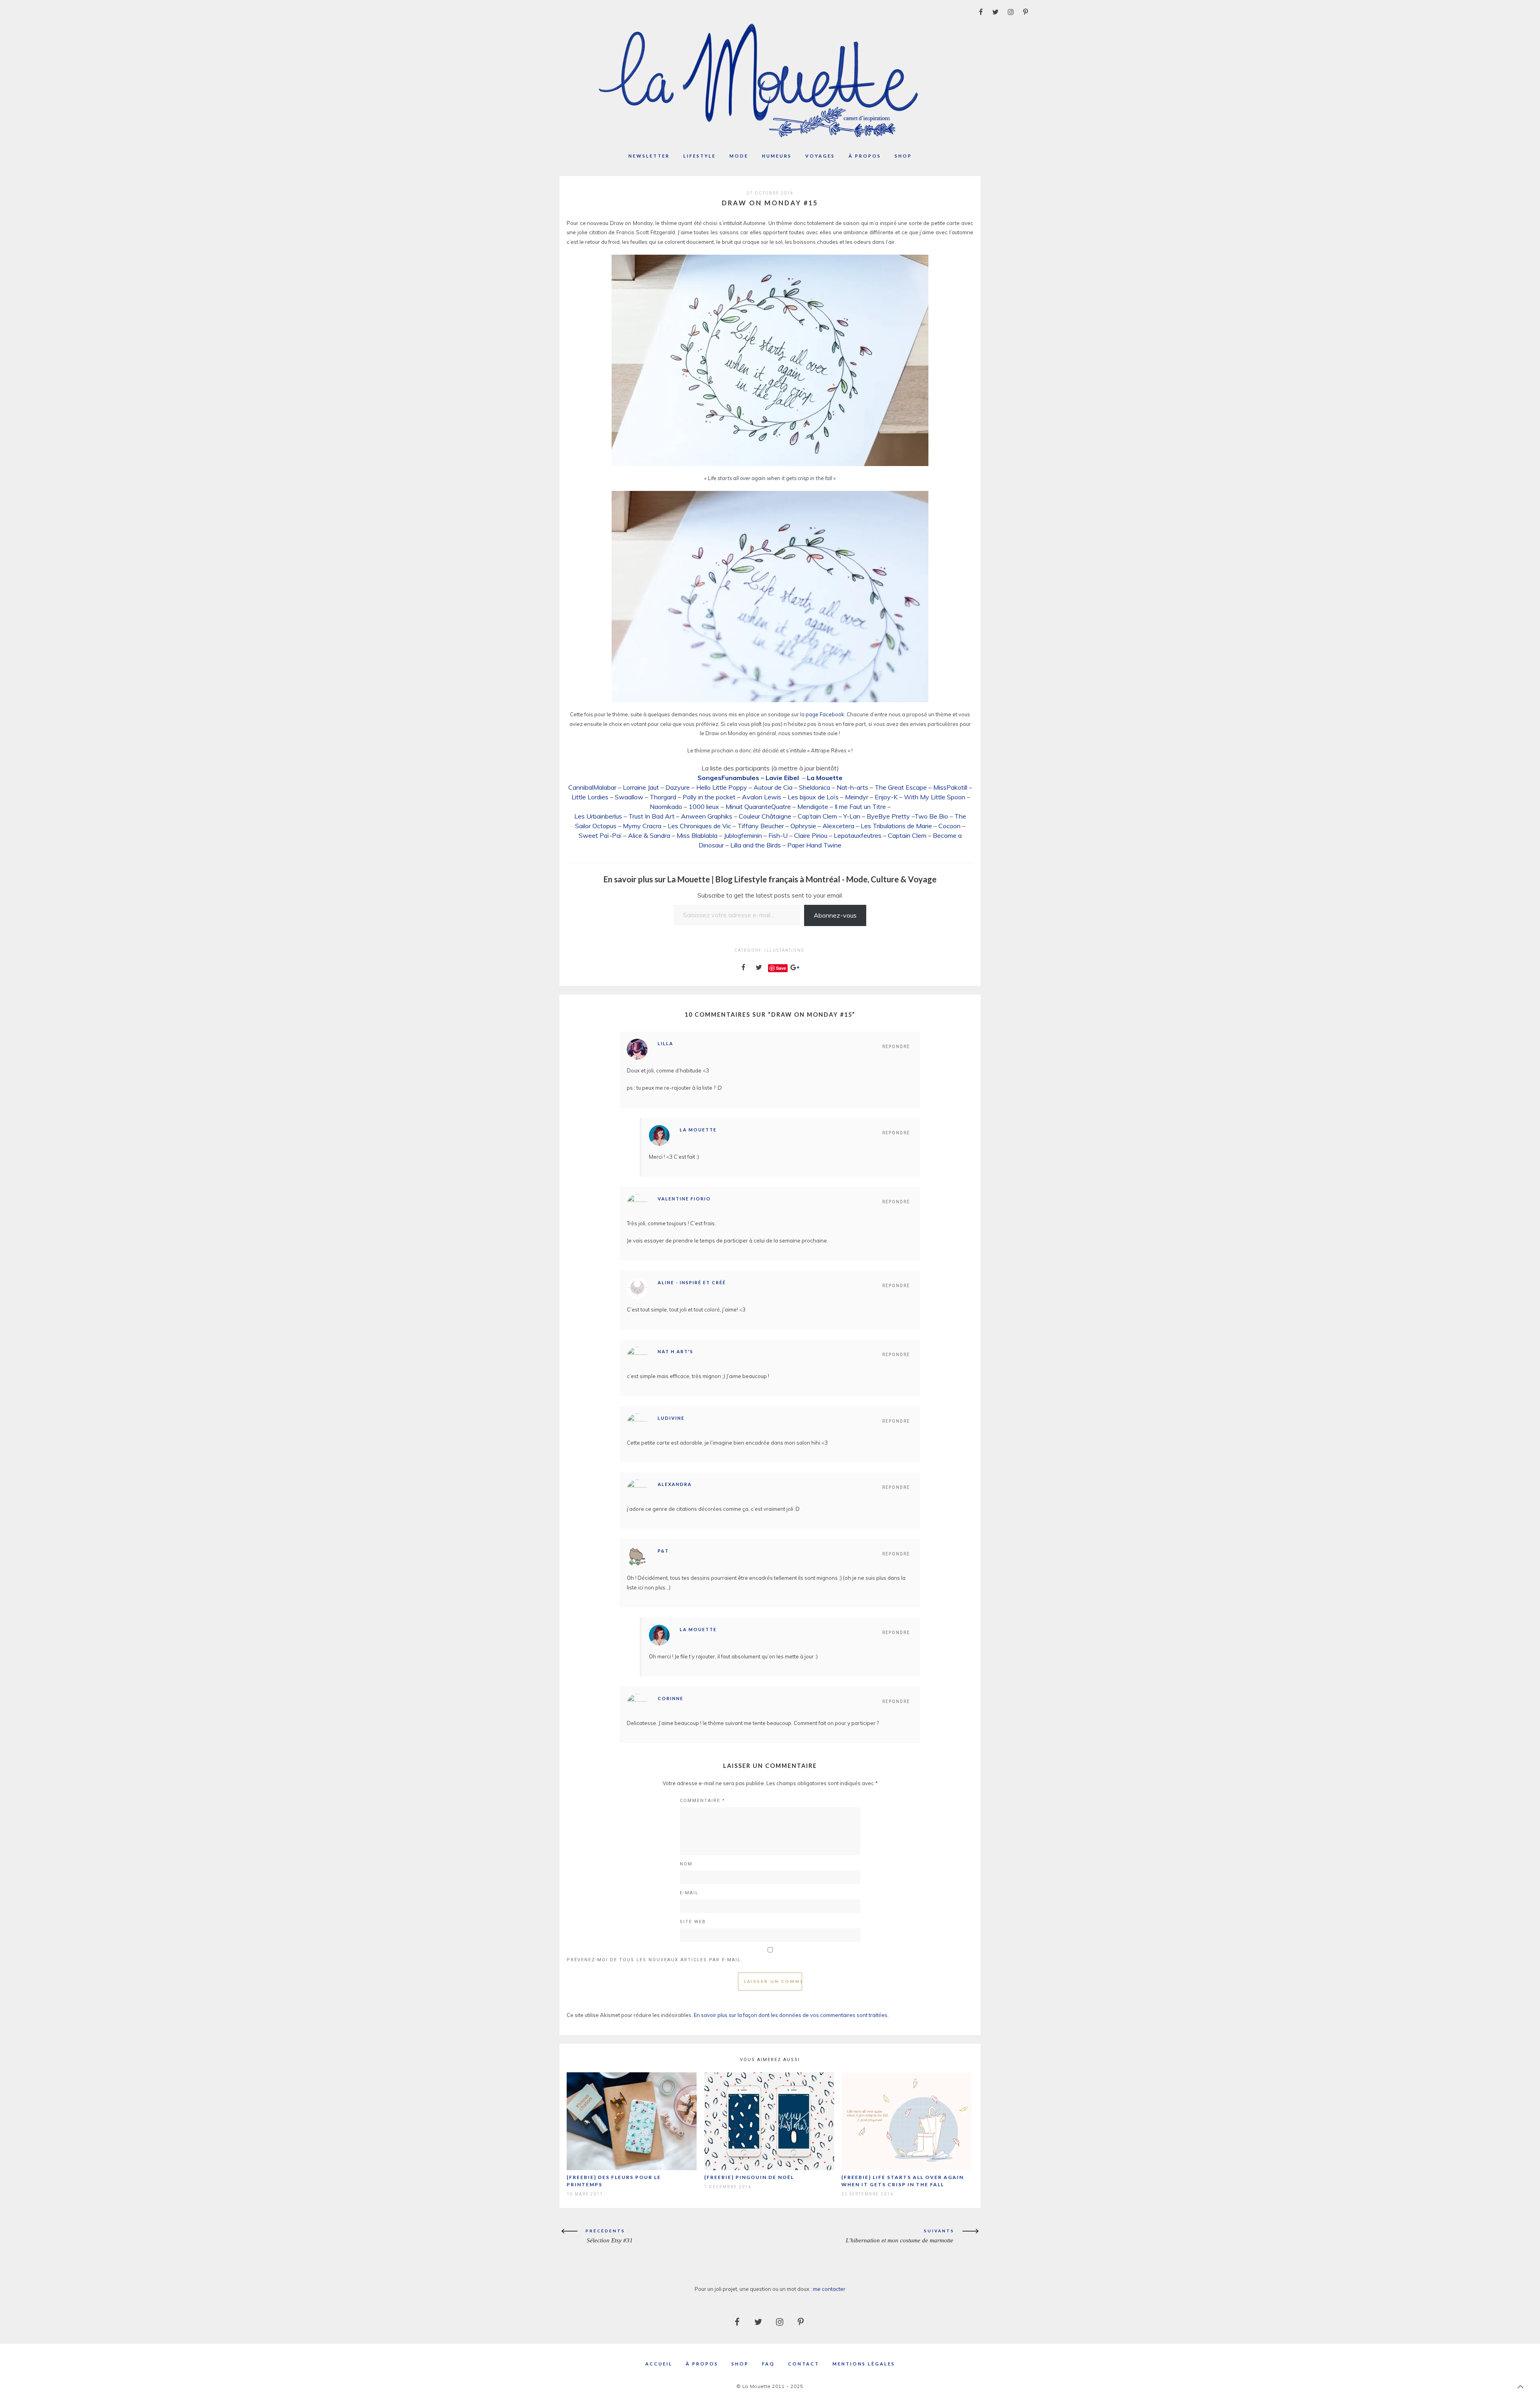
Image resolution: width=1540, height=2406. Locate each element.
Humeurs (777, 156)
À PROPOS (702, 2364)
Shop (903, 156)
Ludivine (671, 1418)
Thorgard (663, 797)
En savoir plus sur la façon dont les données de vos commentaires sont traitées (791, 2015)
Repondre (896, 1047)
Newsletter (649, 156)
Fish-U (778, 835)
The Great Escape (901, 787)
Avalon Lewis (762, 797)
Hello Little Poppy (722, 787)
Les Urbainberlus (598, 816)
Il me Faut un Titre (860, 807)
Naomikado (666, 807)
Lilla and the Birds (756, 845)
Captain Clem (907, 835)
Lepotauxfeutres (858, 835)
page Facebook (825, 714)
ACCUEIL (659, 2364)
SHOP (740, 2364)
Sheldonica (815, 787)
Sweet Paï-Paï (600, 835)
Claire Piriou (811, 835)
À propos (865, 156)
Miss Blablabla (697, 835)
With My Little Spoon (935, 797)
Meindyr (857, 797)
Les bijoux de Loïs (813, 797)
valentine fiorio (684, 1199)
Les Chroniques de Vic (699, 826)
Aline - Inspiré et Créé (692, 1282)
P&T (663, 1551)
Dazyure (678, 787)
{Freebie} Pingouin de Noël (749, 2177)
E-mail (689, 1893)
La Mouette (825, 778)
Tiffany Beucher (761, 826)
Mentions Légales (864, 2364)
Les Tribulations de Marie (896, 826)
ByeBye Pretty (888, 816)
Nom (686, 1864)
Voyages (820, 156)
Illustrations (784, 950)
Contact (804, 2364)
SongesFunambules (728, 778)
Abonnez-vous (835, 915)
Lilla (666, 1043)
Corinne (671, 1698)
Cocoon (949, 826)
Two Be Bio (931, 816)
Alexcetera (838, 826)
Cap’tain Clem (817, 816)
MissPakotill (950, 787)
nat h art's (676, 1351)
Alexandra (675, 1484)
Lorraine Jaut (641, 787)
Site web (693, 1922)
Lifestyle (700, 156)
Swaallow (629, 797)
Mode (739, 156)
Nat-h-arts (852, 787)
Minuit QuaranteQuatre (758, 807)
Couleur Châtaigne (765, 816)
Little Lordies (590, 797)
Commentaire (702, 1801)
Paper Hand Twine (814, 845)
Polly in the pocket (709, 797)
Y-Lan (852, 816)
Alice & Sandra (649, 835)
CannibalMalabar (592, 787)
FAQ (768, 2364)
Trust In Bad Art (651, 816)
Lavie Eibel (783, 778)
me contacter (829, 2289)
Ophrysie (803, 826)
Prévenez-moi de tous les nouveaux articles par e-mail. (655, 1960)
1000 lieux (704, 807)
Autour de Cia (773, 787)
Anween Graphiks (707, 816)
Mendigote (813, 807)
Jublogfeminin (743, 835)
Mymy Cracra (642, 826)
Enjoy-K (886, 797)
